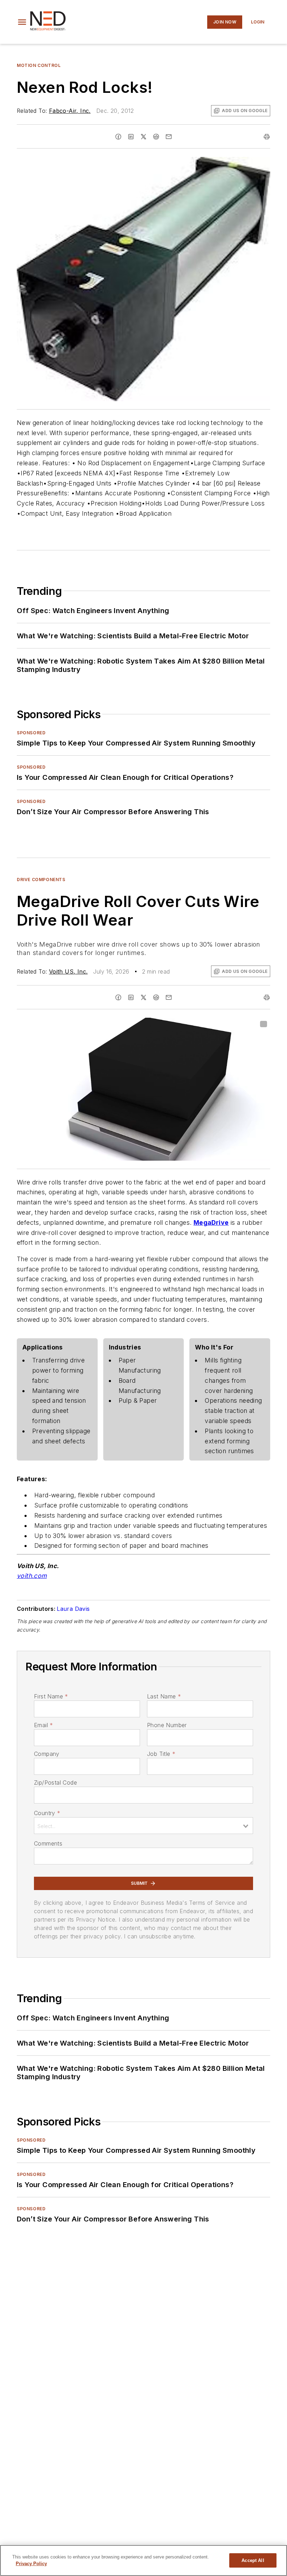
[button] (22, 22)
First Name (51, 1696)
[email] (169, 137)
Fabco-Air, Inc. (70, 111)
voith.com (32, 1576)
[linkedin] (131, 137)
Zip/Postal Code (55, 1782)
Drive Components (41, 880)
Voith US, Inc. (68, 971)
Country (47, 1813)
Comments (48, 1843)
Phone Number (167, 1725)
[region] (143, 2560)
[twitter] (143, 137)
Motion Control (39, 65)
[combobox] (143, 1826)
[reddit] (156, 137)
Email (43, 1725)
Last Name (164, 1696)
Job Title (161, 1754)
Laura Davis (73, 1609)
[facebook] (118, 137)
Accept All (253, 2560)
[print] (267, 137)
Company (47, 1754)
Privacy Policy (31, 2564)
